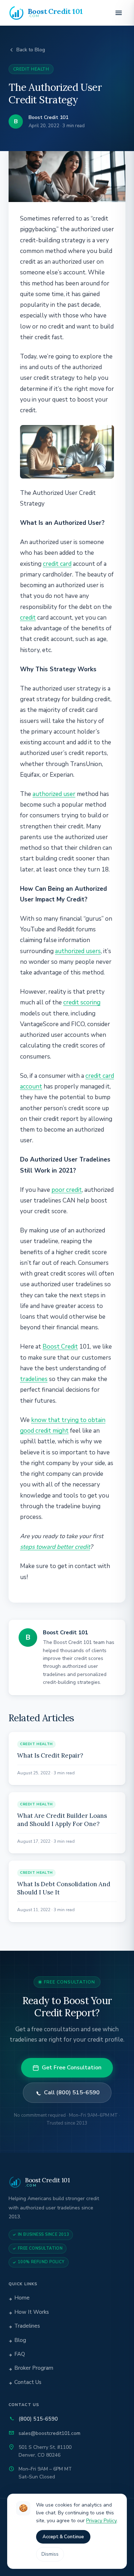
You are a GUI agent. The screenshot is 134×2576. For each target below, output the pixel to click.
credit (28, 618)
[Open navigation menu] (119, 13)
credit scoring (82, 1002)
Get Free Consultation (72, 2068)
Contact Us (28, 2382)
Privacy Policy (101, 2521)
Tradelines (27, 2326)
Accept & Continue (63, 2537)
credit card (57, 564)
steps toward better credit (55, 1547)
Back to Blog (31, 50)
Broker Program (34, 2368)
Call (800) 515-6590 (72, 2093)
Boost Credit (60, 1347)
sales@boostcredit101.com (49, 2433)
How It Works (32, 2312)
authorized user (54, 794)
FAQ (20, 2354)
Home (22, 2298)
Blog (20, 2340)
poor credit (67, 1190)
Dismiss (50, 2554)
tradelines (34, 1379)
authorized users (78, 951)
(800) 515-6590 (38, 2419)
